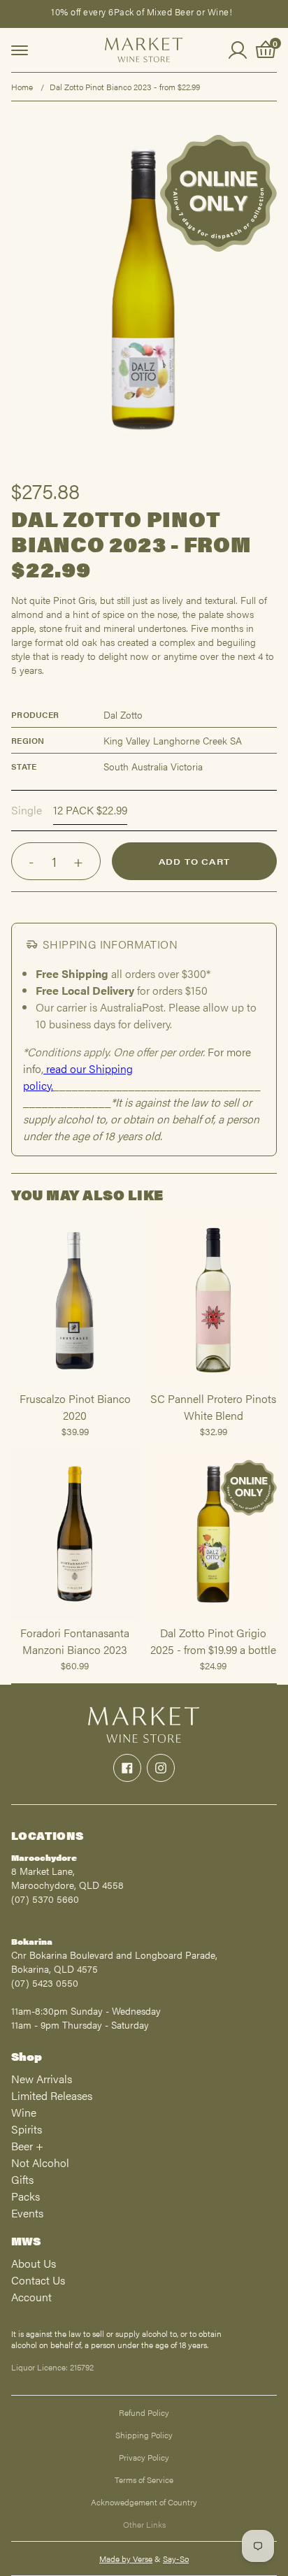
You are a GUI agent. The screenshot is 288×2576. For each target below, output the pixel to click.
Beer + (27, 2146)
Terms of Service (144, 2480)
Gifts (22, 2179)
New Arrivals (42, 2079)
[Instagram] (161, 1768)
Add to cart (194, 861)
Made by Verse (126, 2559)
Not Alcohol (40, 2163)
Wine (24, 2112)
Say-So (176, 2559)
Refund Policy (144, 2412)
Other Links (144, 2524)
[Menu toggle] (20, 50)
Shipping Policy (144, 2435)
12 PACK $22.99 (90, 810)
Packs (26, 2196)
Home (22, 87)
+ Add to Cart (75, 1384)
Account (31, 2297)
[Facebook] (127, 1768)
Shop (27, 2056)
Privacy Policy (144, 2457)
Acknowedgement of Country (144, 2502)
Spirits (27, 2129)
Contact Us (38, 2280)
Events (27, 2213)
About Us (34, 2263)
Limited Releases (52, 2095)
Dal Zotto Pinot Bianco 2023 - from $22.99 (125, 87)
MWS (26, 2241)
